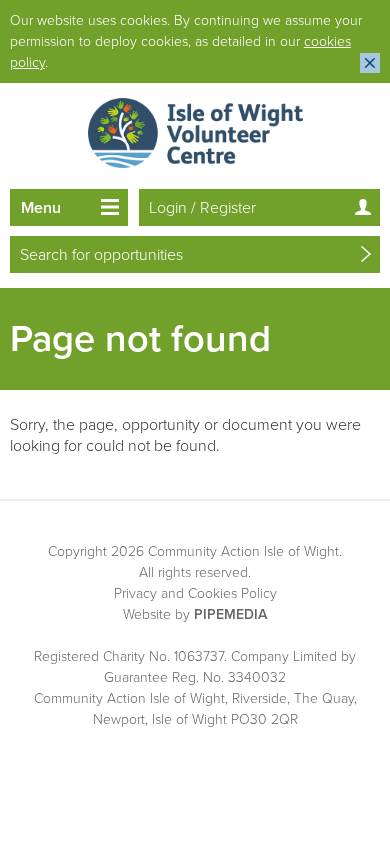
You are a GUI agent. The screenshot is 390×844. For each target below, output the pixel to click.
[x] (370, 63)
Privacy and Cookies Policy (195, 593)
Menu (41, 208)
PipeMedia (230, 614)
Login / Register (202, 208)
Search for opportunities (101, 255)
